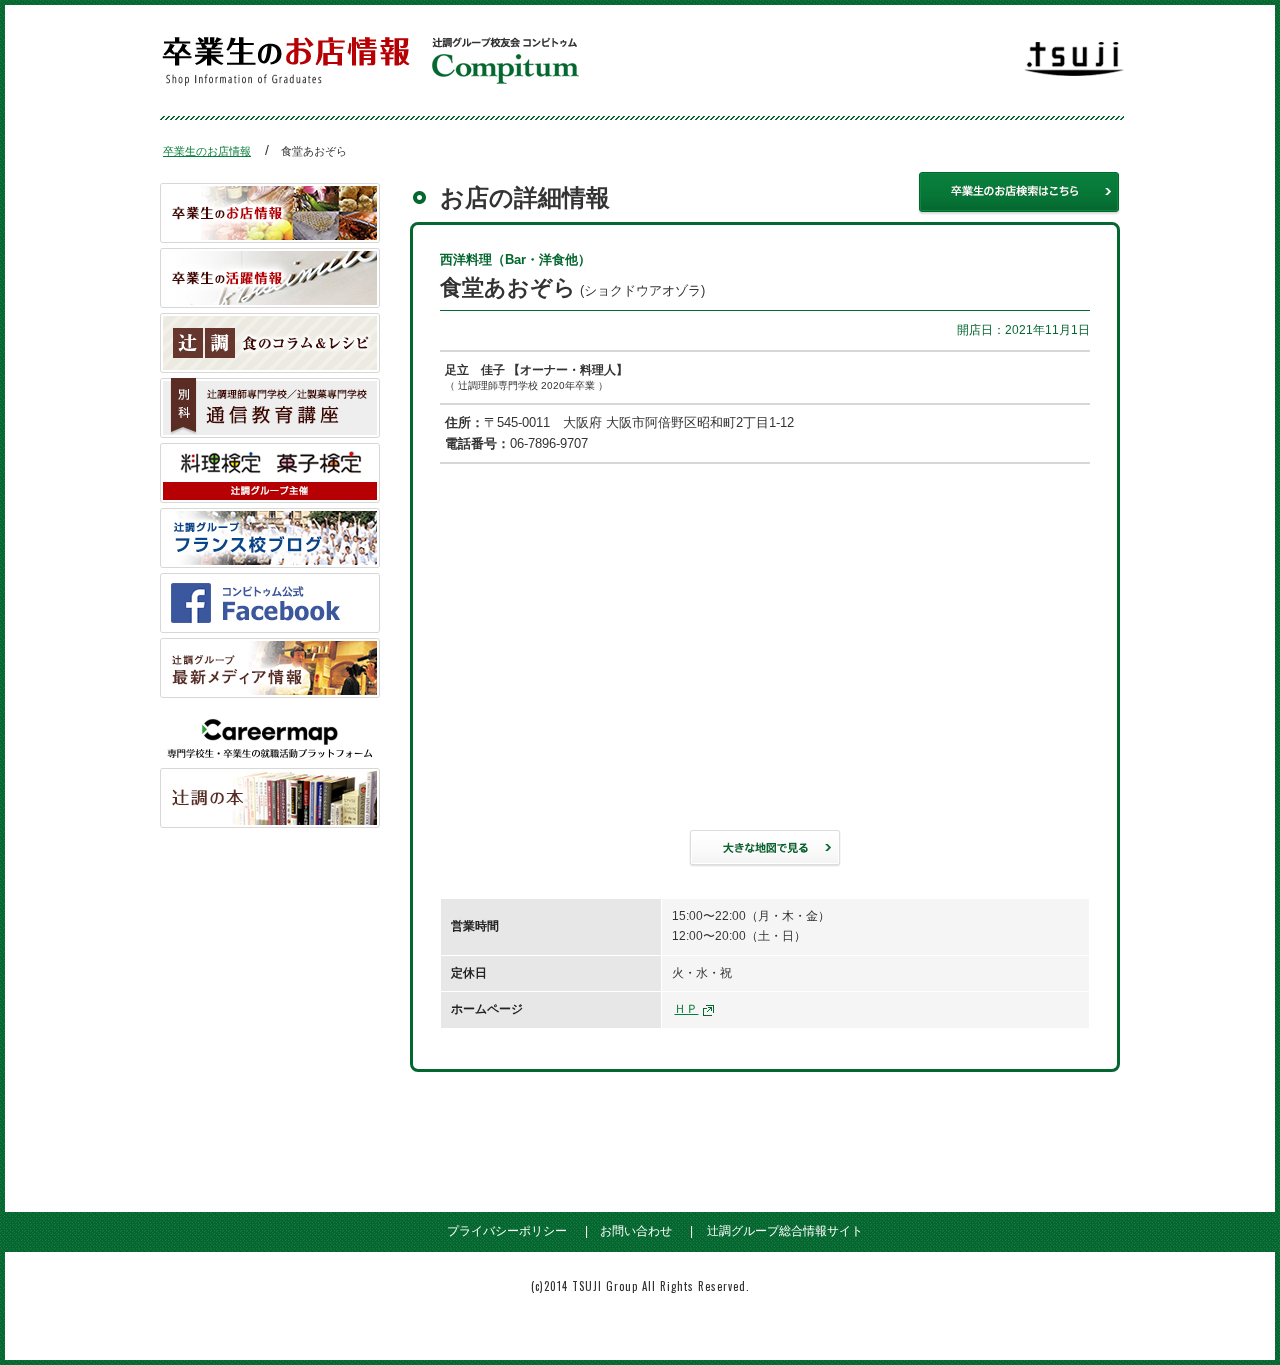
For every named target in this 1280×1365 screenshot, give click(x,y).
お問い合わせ (636, 1231)
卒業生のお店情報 (207, 151)
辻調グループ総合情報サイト (785, 1231)
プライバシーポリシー (507, 1231)
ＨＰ (686, 1009)
